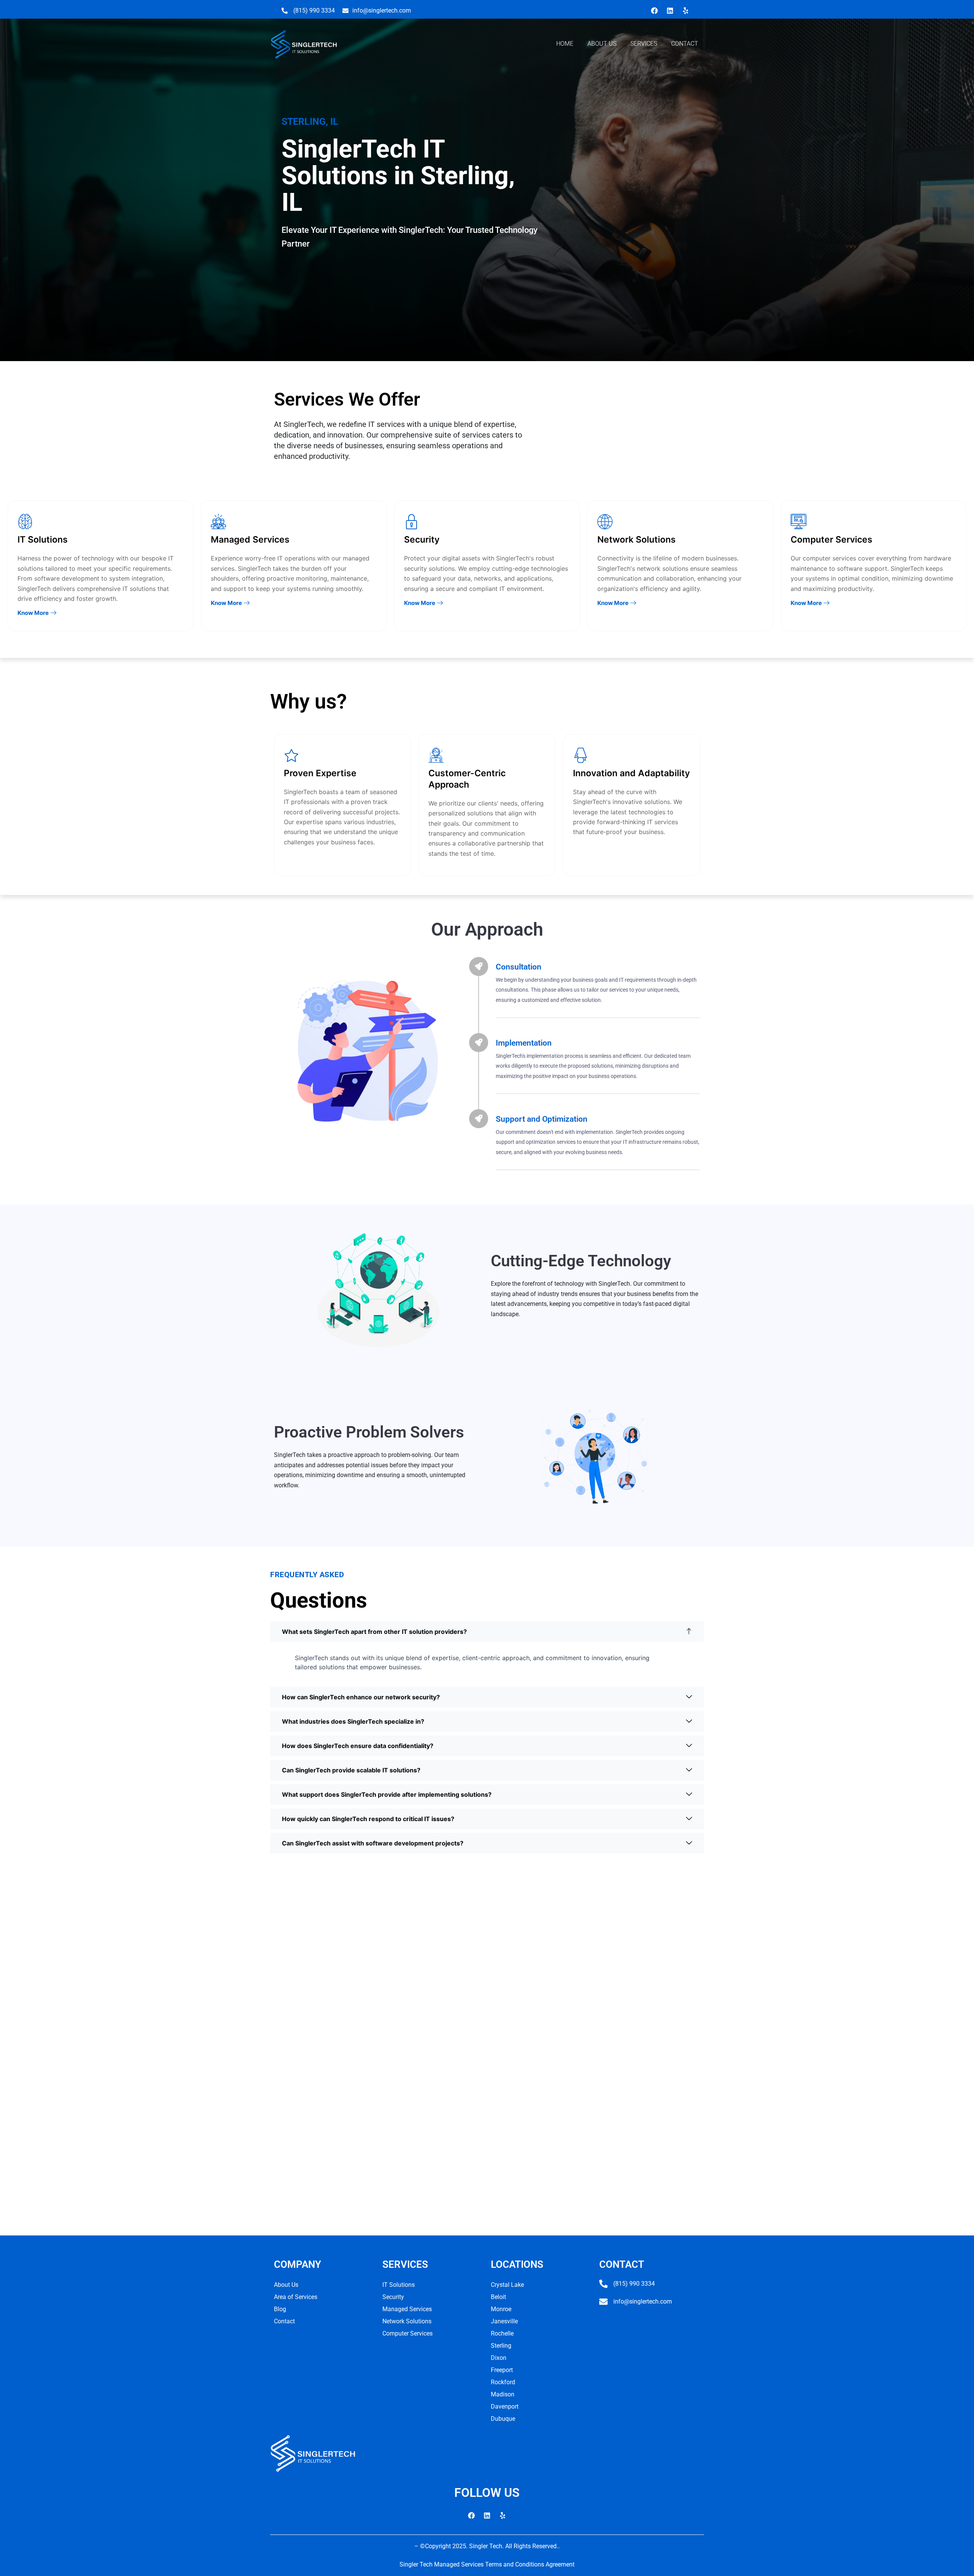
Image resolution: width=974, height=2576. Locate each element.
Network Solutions (407, 2321)
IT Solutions (399, 2285)
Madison (503, 2394)
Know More (33, 613)
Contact (284, 2321)
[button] (487, 1632)
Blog (280, 2309)
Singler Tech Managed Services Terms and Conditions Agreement (487, 2564)
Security (393, 2297)
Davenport (505, 2406)
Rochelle (502, 2333)
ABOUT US (602, 44)
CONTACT (685, 44)
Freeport (502, 2370)
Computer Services (407, 2333)
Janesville (504, 2321)
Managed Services (407, 2309)
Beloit (498, 2297)
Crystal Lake (507, 2285)
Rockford (503, 2382)
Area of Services (296, 2297)
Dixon (499, 2358)
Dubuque (503, 2419)
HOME (565, 44)
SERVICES (644, 44)
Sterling (501, 2346)
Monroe (501, 2309)
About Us (286, 2285)
